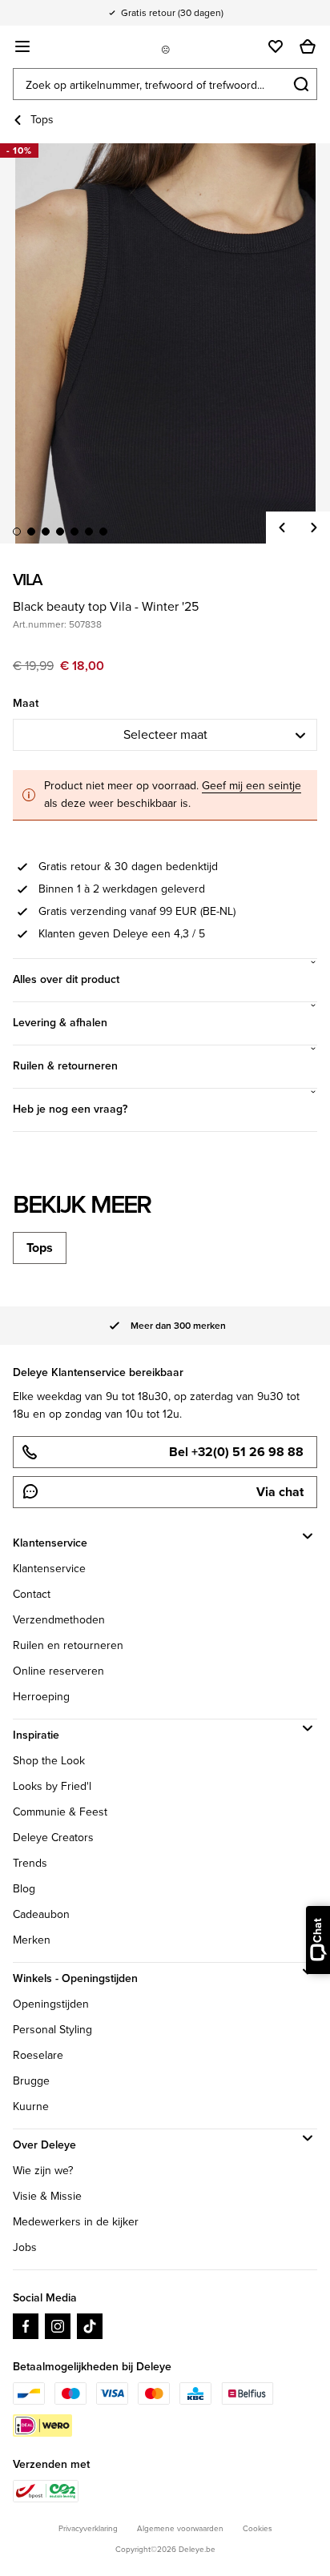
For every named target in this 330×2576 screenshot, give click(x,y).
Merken (32, 1940)
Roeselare (38, 2055)
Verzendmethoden (59, 1620)
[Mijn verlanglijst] (276, 46)
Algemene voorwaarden (180, 2528)
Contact (32, 1594)
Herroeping (41, 1697)
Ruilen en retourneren (68, 1645)
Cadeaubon (41, 1914)
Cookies (258, 2528)
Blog (24, 1889)
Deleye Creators (53, 1838)
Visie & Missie (47, 2196)
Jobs (25, 2247)
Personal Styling (52, 2030)
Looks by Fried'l (52, 1786)
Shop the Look (49, 1761)
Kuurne (31, 2107)
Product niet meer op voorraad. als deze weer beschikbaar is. (173, 794)
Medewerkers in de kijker (76, 2222)
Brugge (31, 2081)
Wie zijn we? (43, 2171)
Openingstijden (51, 2004)
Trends (30, 1863)
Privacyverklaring (88, 2528)
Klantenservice (49, 1569)
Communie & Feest (60, 1812)
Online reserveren (58, 1671)
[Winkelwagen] (308, 46)
